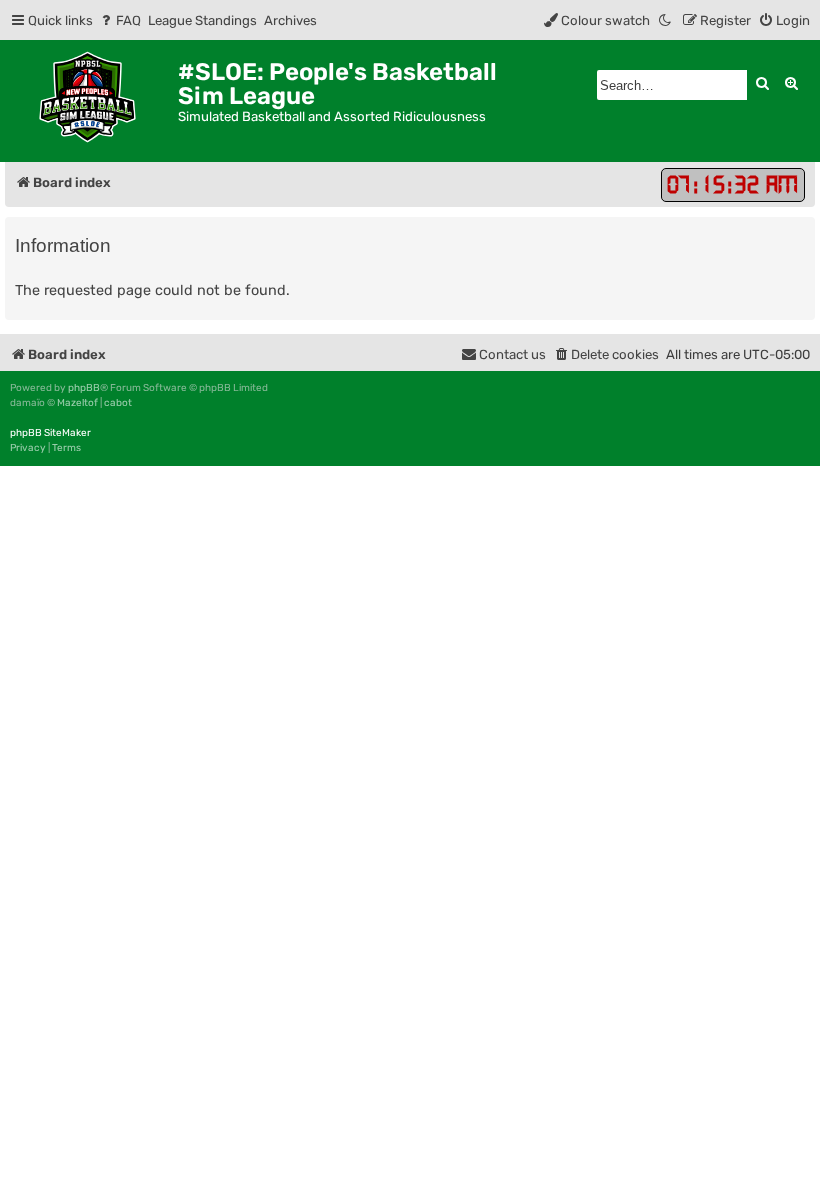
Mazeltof (77, 403)
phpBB (84, 388)
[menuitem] (119, 20)
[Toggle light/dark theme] (666, 20)
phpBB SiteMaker (50, 433)
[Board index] (91, 101)
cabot (118, 403)
